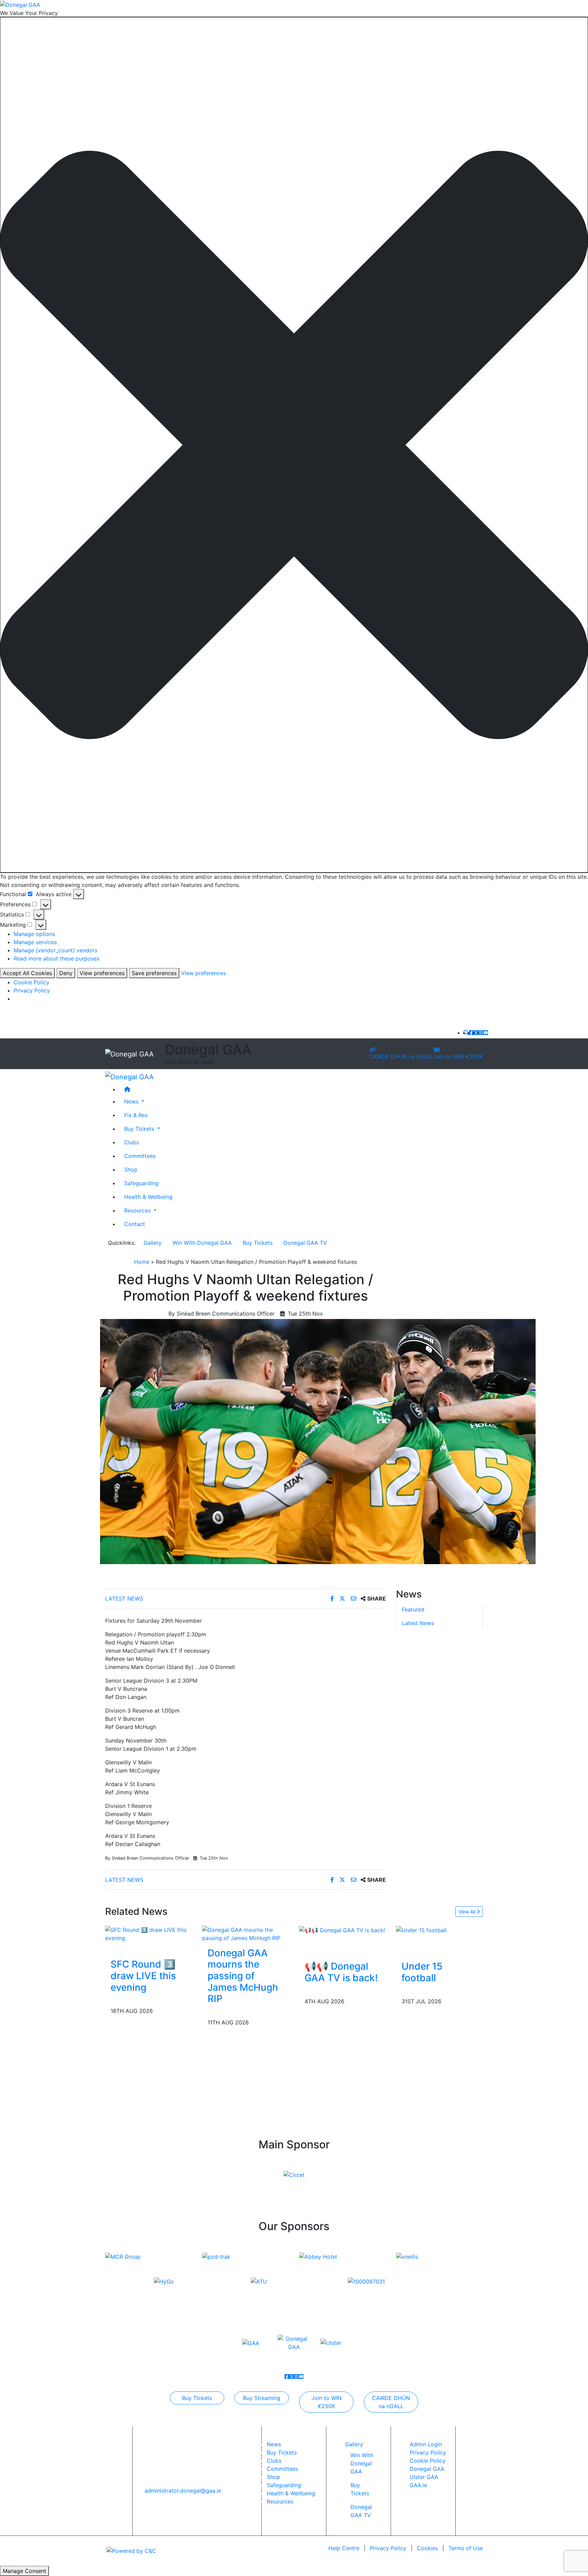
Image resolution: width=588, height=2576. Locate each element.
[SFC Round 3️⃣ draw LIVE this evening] (149, 1933)
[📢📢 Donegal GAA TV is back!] (342, 1930)
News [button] (132, 1101)
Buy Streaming (262, 2398)
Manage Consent (24, 2571)
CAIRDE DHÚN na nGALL (401, 1056)
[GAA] (251, 2343)
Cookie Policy (31, 982)
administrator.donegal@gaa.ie (183, 2491)
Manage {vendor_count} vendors (55, 950)
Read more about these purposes (56, 958)
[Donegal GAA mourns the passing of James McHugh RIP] (246, 1933)
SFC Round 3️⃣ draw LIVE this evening (143, 1976)
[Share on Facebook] (333, 1599)
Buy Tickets (258, 1243)
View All (468, 1912)
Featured (413, 1610)
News (274, 2444)
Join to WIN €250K (458, 1056)
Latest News (124, 1599)
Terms (466, 2548)
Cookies (427, 2548)
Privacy (388, 2548)
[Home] (301, 1089)
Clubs (132, 1142)
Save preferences (154, 973)
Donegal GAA (427, 2469)
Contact (135, 1224)
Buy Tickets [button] (140, 1128)
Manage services (35, 942)
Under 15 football (422, 1972)
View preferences (102, 973)
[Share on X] (343, 1599)
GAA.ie (418, 2485)
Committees (140, 1156)
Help (344, 2548)
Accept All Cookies (27, 973)
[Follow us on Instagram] (481, 1033)
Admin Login (426, 2444)
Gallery (153, 1243)
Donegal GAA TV (305, 1243)
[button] (294, 445)
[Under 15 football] (421, 1930)
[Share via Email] (354, 1599)
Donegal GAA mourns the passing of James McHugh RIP (243, 1976)
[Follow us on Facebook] (471, 1033)
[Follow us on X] (476, 1033)
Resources (280, 2501)
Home (142, 1262)
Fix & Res (136, 1115)
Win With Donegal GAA (202, 1243)
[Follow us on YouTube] (486, 1033)
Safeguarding (141, 1183)
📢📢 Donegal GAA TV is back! (341, 1972)
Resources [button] (138, 1210)
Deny (66, 973)
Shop (131, 1169)
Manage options (34, 934)
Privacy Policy (32, 990)
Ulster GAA (424, 2477)
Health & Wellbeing (148, 1196)
